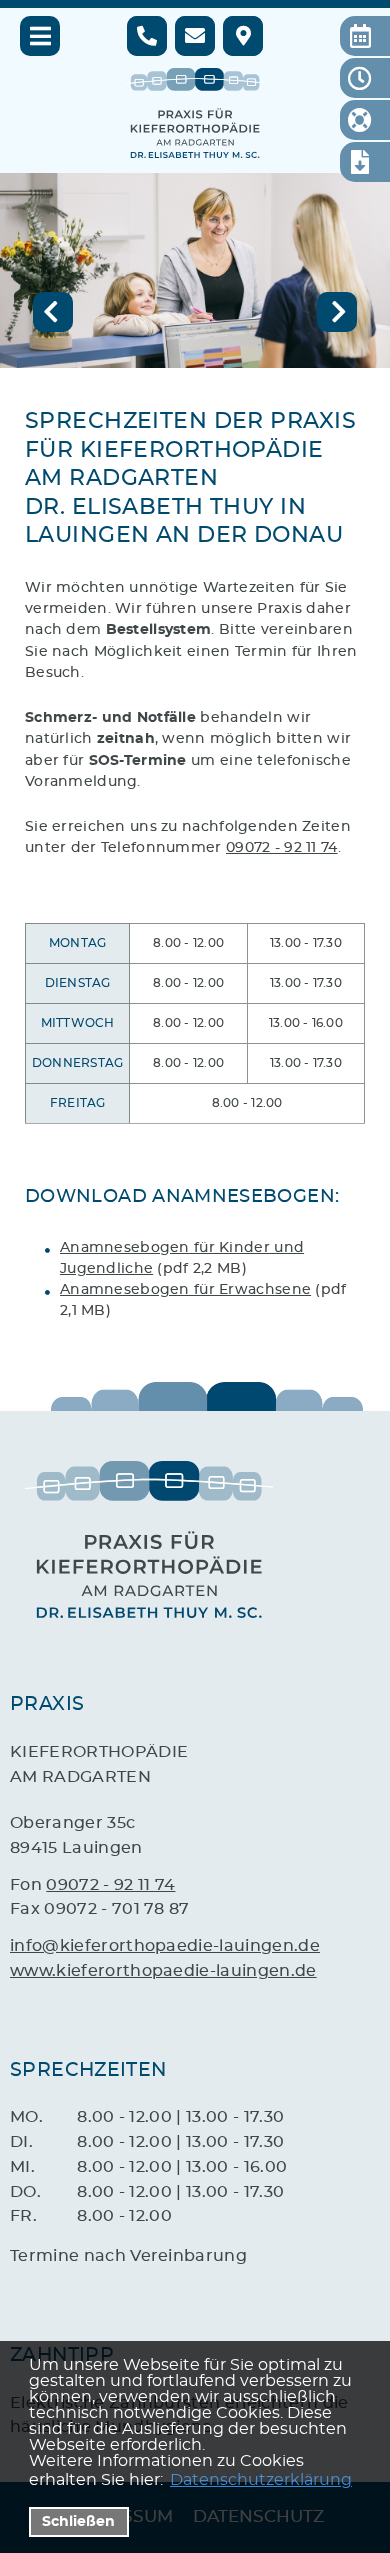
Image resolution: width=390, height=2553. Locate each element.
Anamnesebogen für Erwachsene (185, 1289)
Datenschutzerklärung (261, 2480)
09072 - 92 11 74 (282, 847)
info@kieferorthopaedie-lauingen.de (165, 1946)
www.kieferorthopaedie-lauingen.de (163, 1971)
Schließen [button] (78, 2521)
